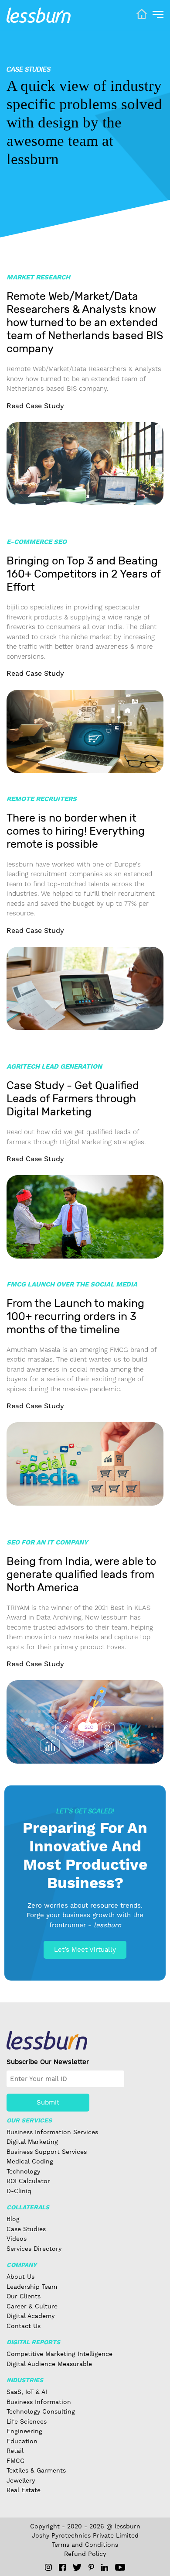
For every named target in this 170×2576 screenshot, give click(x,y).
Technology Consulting (41, 2411)
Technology (23, 2171)
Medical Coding (30, 2161)
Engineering (24, 2431)
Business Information (39, 2402)
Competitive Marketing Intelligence (59, 2354)
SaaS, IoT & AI (27, 2392)
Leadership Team (32, 2287)
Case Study (35, 406)
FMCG (15, 2461)
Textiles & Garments (36, 2470)
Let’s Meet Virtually (85, 1950)
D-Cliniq (19, 2191)
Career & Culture (32, 2306)
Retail (15, 2451)
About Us (20, 2277)
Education (22, 2441)
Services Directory (34, 2249)
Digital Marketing (32, 2142)
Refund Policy (85, 2554)
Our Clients (24, 2296)
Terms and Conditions (85, 2545)
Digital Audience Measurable (49, 2364)
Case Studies (26, 2229)
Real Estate (24, 2490)
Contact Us (24, 2326)
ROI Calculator (28, 2181)
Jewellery (21, 2480)
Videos (17, 2239)
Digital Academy (31, 2316)
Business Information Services (52, 2132)
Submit (48, 2102)
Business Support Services (47, 2152)
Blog (13, 2219)
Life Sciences (27, 2421)
